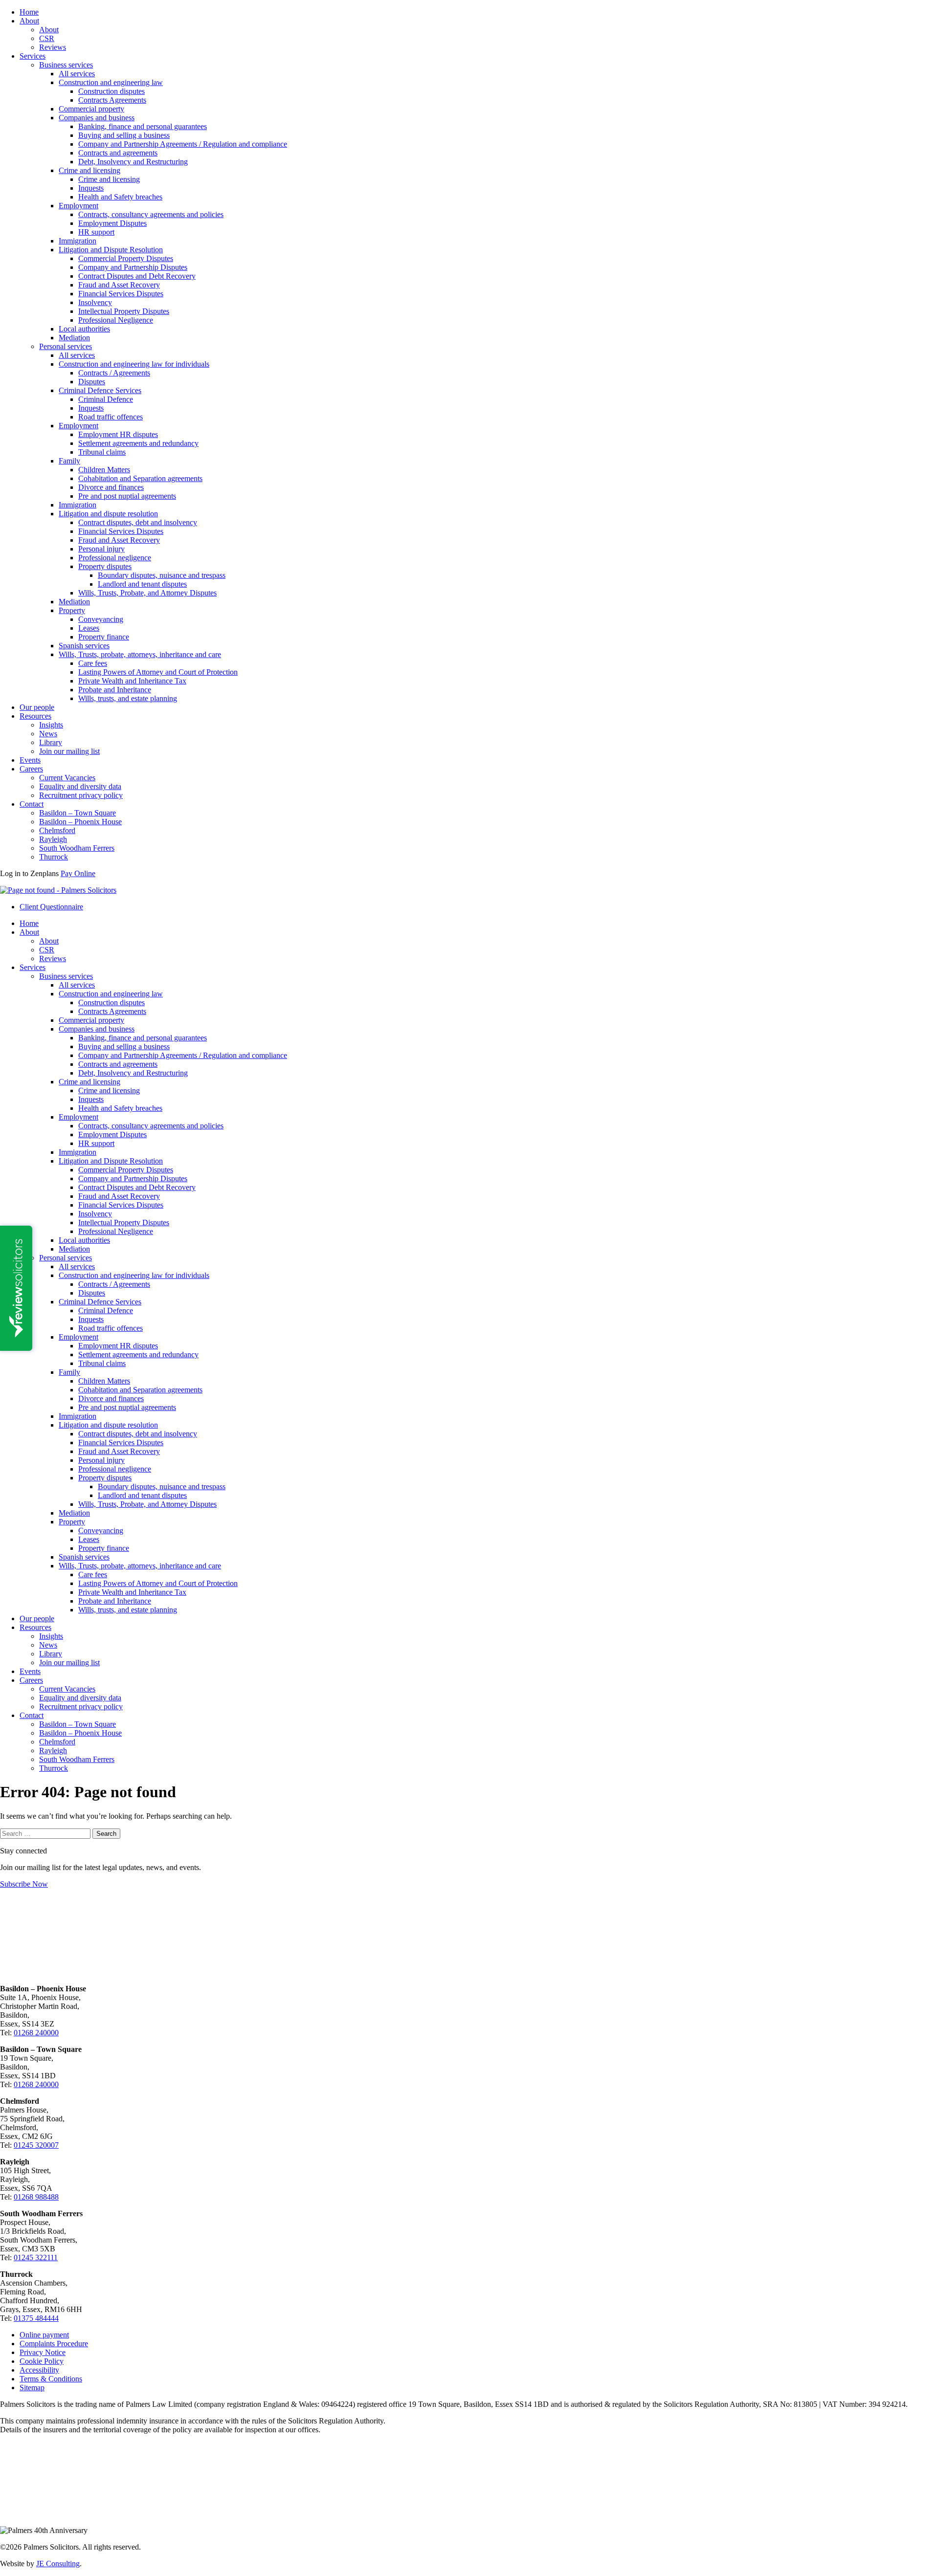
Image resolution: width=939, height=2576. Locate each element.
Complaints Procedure (54, 2344)
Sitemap (32, 2388)
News (48, 734)
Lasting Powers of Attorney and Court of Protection (158, 672)
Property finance (104, 637)
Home (29, 12)
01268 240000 (36, 2033)
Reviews (53, 47)
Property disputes (105, 566)
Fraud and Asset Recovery (119, 285)
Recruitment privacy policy (81, 795)
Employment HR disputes (118, 434)
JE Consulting (58, 2564)
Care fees (93, 663)
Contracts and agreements (118, 153)
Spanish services (84, 646)
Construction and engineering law (111, 82)
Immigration (78, 241)
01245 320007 (36, 2145)
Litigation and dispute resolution (108, 514)
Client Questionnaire (51, 907)
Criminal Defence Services (100, 390)
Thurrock (54, 857)
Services (33, 56)
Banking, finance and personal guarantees (143, 126)
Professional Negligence (116, 320)
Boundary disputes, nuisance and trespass (162, 575)
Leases (89, 628)
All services (77, 74)
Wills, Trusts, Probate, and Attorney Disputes (147, 593)
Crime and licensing (89, 170)
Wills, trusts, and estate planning (128, 698)
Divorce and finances (111, 487)
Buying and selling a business (124, 135)
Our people (37, 707)
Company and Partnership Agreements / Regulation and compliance (183, 144)
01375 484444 (36, 2318)
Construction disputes (112, 91)
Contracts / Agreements (114, 373)
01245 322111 (36, 2257)
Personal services (66, 346)
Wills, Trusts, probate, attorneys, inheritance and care (140, 654)
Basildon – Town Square (78, 813)
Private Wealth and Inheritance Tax (132, 681)
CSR (47, 38)
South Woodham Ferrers (77, 848)
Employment (78, 206)
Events (30, 760)
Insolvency (95, 302)
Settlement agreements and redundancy (138, 443)
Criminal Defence (106, 399)
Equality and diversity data (80, 786)
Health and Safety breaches (120, 197)
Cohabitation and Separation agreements (140, 478)
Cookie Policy (42, 2361)
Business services (66, 65)
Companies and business (97, 118)
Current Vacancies (67, 778)
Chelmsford (57, 830)
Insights (51, 725)
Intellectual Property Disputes (124, 311)
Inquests (91, 188)
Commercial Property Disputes (126, 258)
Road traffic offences (111, 417)
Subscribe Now (24, 1884)
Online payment (44, 2335)
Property (72, 610)
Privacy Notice (43, 2352)
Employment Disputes (112, 223)
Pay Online (78, 873)
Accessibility (39, 2370)
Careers (31, 769)
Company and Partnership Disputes (133, 267)
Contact (32, 804)
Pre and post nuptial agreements (127, 496)
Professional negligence (115, 558)
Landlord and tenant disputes (142, 584)
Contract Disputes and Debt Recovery (137, 276)
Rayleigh (53, 839)
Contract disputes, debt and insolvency (138, 522)
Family (69, 461)
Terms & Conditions (51, 2379)
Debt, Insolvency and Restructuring (133, 162)
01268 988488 (36, 2197)
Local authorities (84, 329)
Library (51, 742)
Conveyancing (101, 619)
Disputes (92, 382)
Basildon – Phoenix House (80, 822)
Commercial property (91, 109)
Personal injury (101, 549)
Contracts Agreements (112, 100)
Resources (35, 716)
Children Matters (104, 470)
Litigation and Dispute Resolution (111, 250)
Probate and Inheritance (115, 690)
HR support (96, 232)
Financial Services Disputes (121, 294)
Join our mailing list (69, 751)
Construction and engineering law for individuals (134, 364)
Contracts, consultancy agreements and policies (151, 214)
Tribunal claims (102, 452)
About (29, 21)
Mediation (74, 338)
